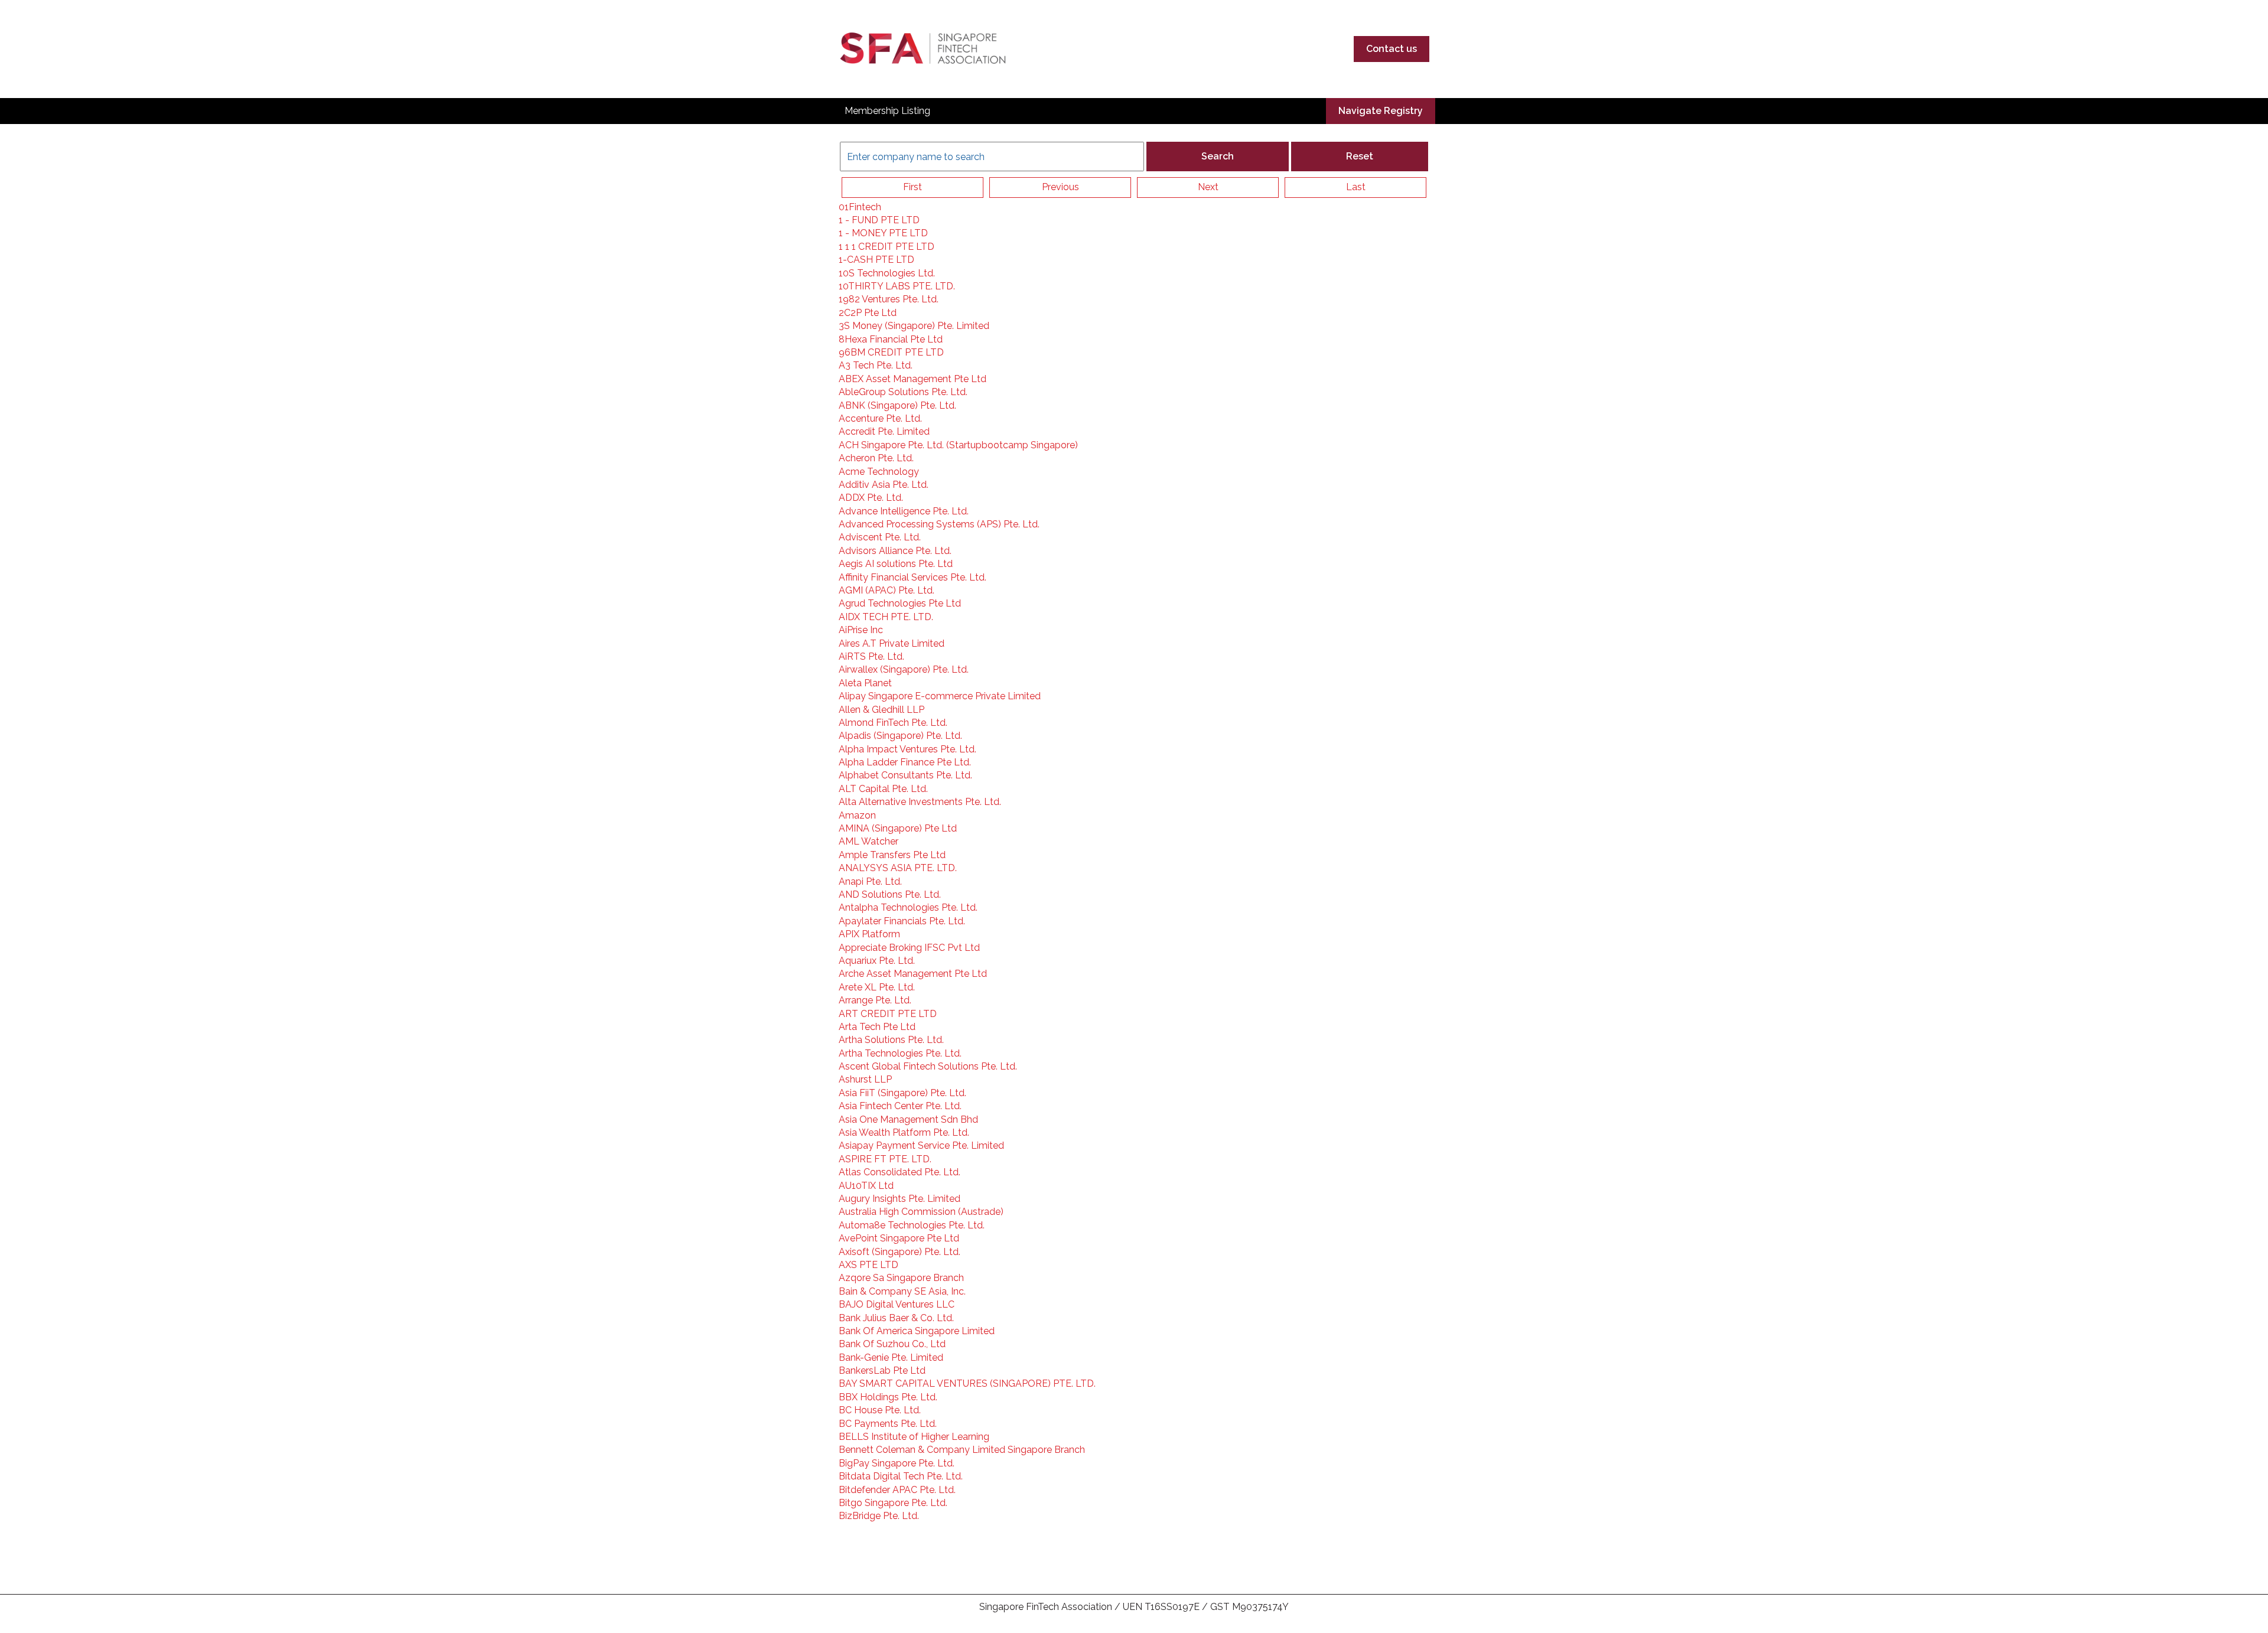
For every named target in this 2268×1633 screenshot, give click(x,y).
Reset (1360, 156)
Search (1218, 156)
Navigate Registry (1381, 111)
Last (1356, 187)
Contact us (1392, 49)
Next (1208, 187)
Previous (1060, 187)
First (913, 187)
